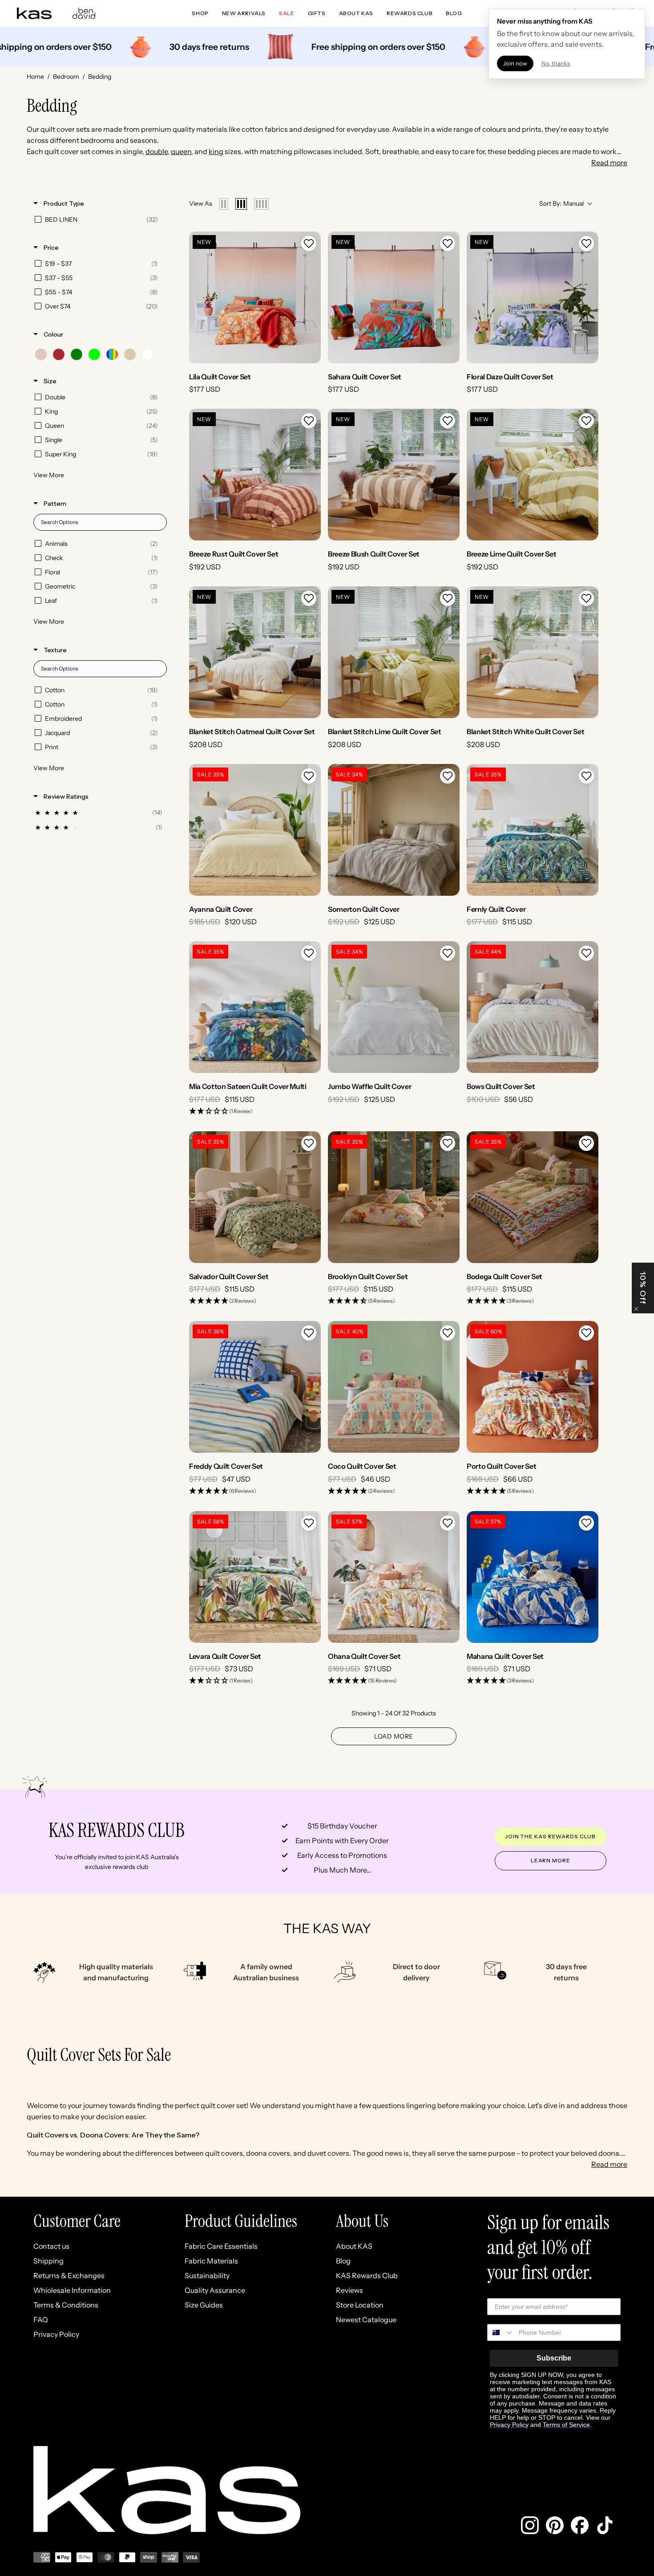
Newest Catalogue (366, 2320)
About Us (362, 2221)
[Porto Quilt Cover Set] (533, 1387)
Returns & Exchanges (69, 2275)
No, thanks (556, 63)
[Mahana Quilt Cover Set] (533, 1577)
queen (181, 151)
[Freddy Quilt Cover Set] (255, 1387)
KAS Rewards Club (367, 2275)
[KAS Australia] (35, 13)
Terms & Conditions (66, 2305)
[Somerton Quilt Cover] (394, 830)
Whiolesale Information (72, 2290)
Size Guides (204, 2305)
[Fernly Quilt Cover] (533, 830)
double (157, 151)
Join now (515, 63)
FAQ (41, 2320)
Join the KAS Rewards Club (551, 1836)
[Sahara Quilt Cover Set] (394, 297)
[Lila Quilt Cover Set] (255, 297)
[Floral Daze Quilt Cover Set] (533, 297)
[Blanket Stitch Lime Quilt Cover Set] (394, 652)
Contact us (51, 2246)
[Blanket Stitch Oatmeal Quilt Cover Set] (255, 652)
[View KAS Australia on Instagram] (530, 2525)
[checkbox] (99, 219)
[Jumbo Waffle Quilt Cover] (394, 1007)
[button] (309, 244)
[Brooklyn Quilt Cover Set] (394, 1197)
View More (49, 475)
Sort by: (561, 203)
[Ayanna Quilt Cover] (255, 830)
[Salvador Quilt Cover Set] (255, 1197)
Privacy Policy (56, 2334)
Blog (343, 2261)
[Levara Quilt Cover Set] (255, 1577)
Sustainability (207, 2275)
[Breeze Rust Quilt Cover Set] (255, 475)
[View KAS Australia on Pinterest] (555, 2525)
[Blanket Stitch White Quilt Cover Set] (533, 652)
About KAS (354, 2246)
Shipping (48, 2261)
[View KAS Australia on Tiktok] (605, 2525)
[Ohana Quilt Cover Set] (394, 1577)
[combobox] (501, 2332)
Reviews (349, 2290)
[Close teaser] (636, 1309)
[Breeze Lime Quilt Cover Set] (533, 475)
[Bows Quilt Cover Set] (533, 1007)
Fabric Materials (211, 2261)
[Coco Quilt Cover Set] (394, 1387)
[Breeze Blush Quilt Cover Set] (394, 475)
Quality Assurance (215, 2290)
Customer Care (77, 2221)
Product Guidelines (241, 2221)
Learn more (551, 1860)
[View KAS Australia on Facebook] (580, 2525)
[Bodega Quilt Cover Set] (533, 1197)
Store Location (360, 2305)
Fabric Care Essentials (221, 2246)
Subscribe (554, 2358)
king (216, 151)
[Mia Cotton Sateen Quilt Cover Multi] (255, 1007)
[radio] (224, 204)
